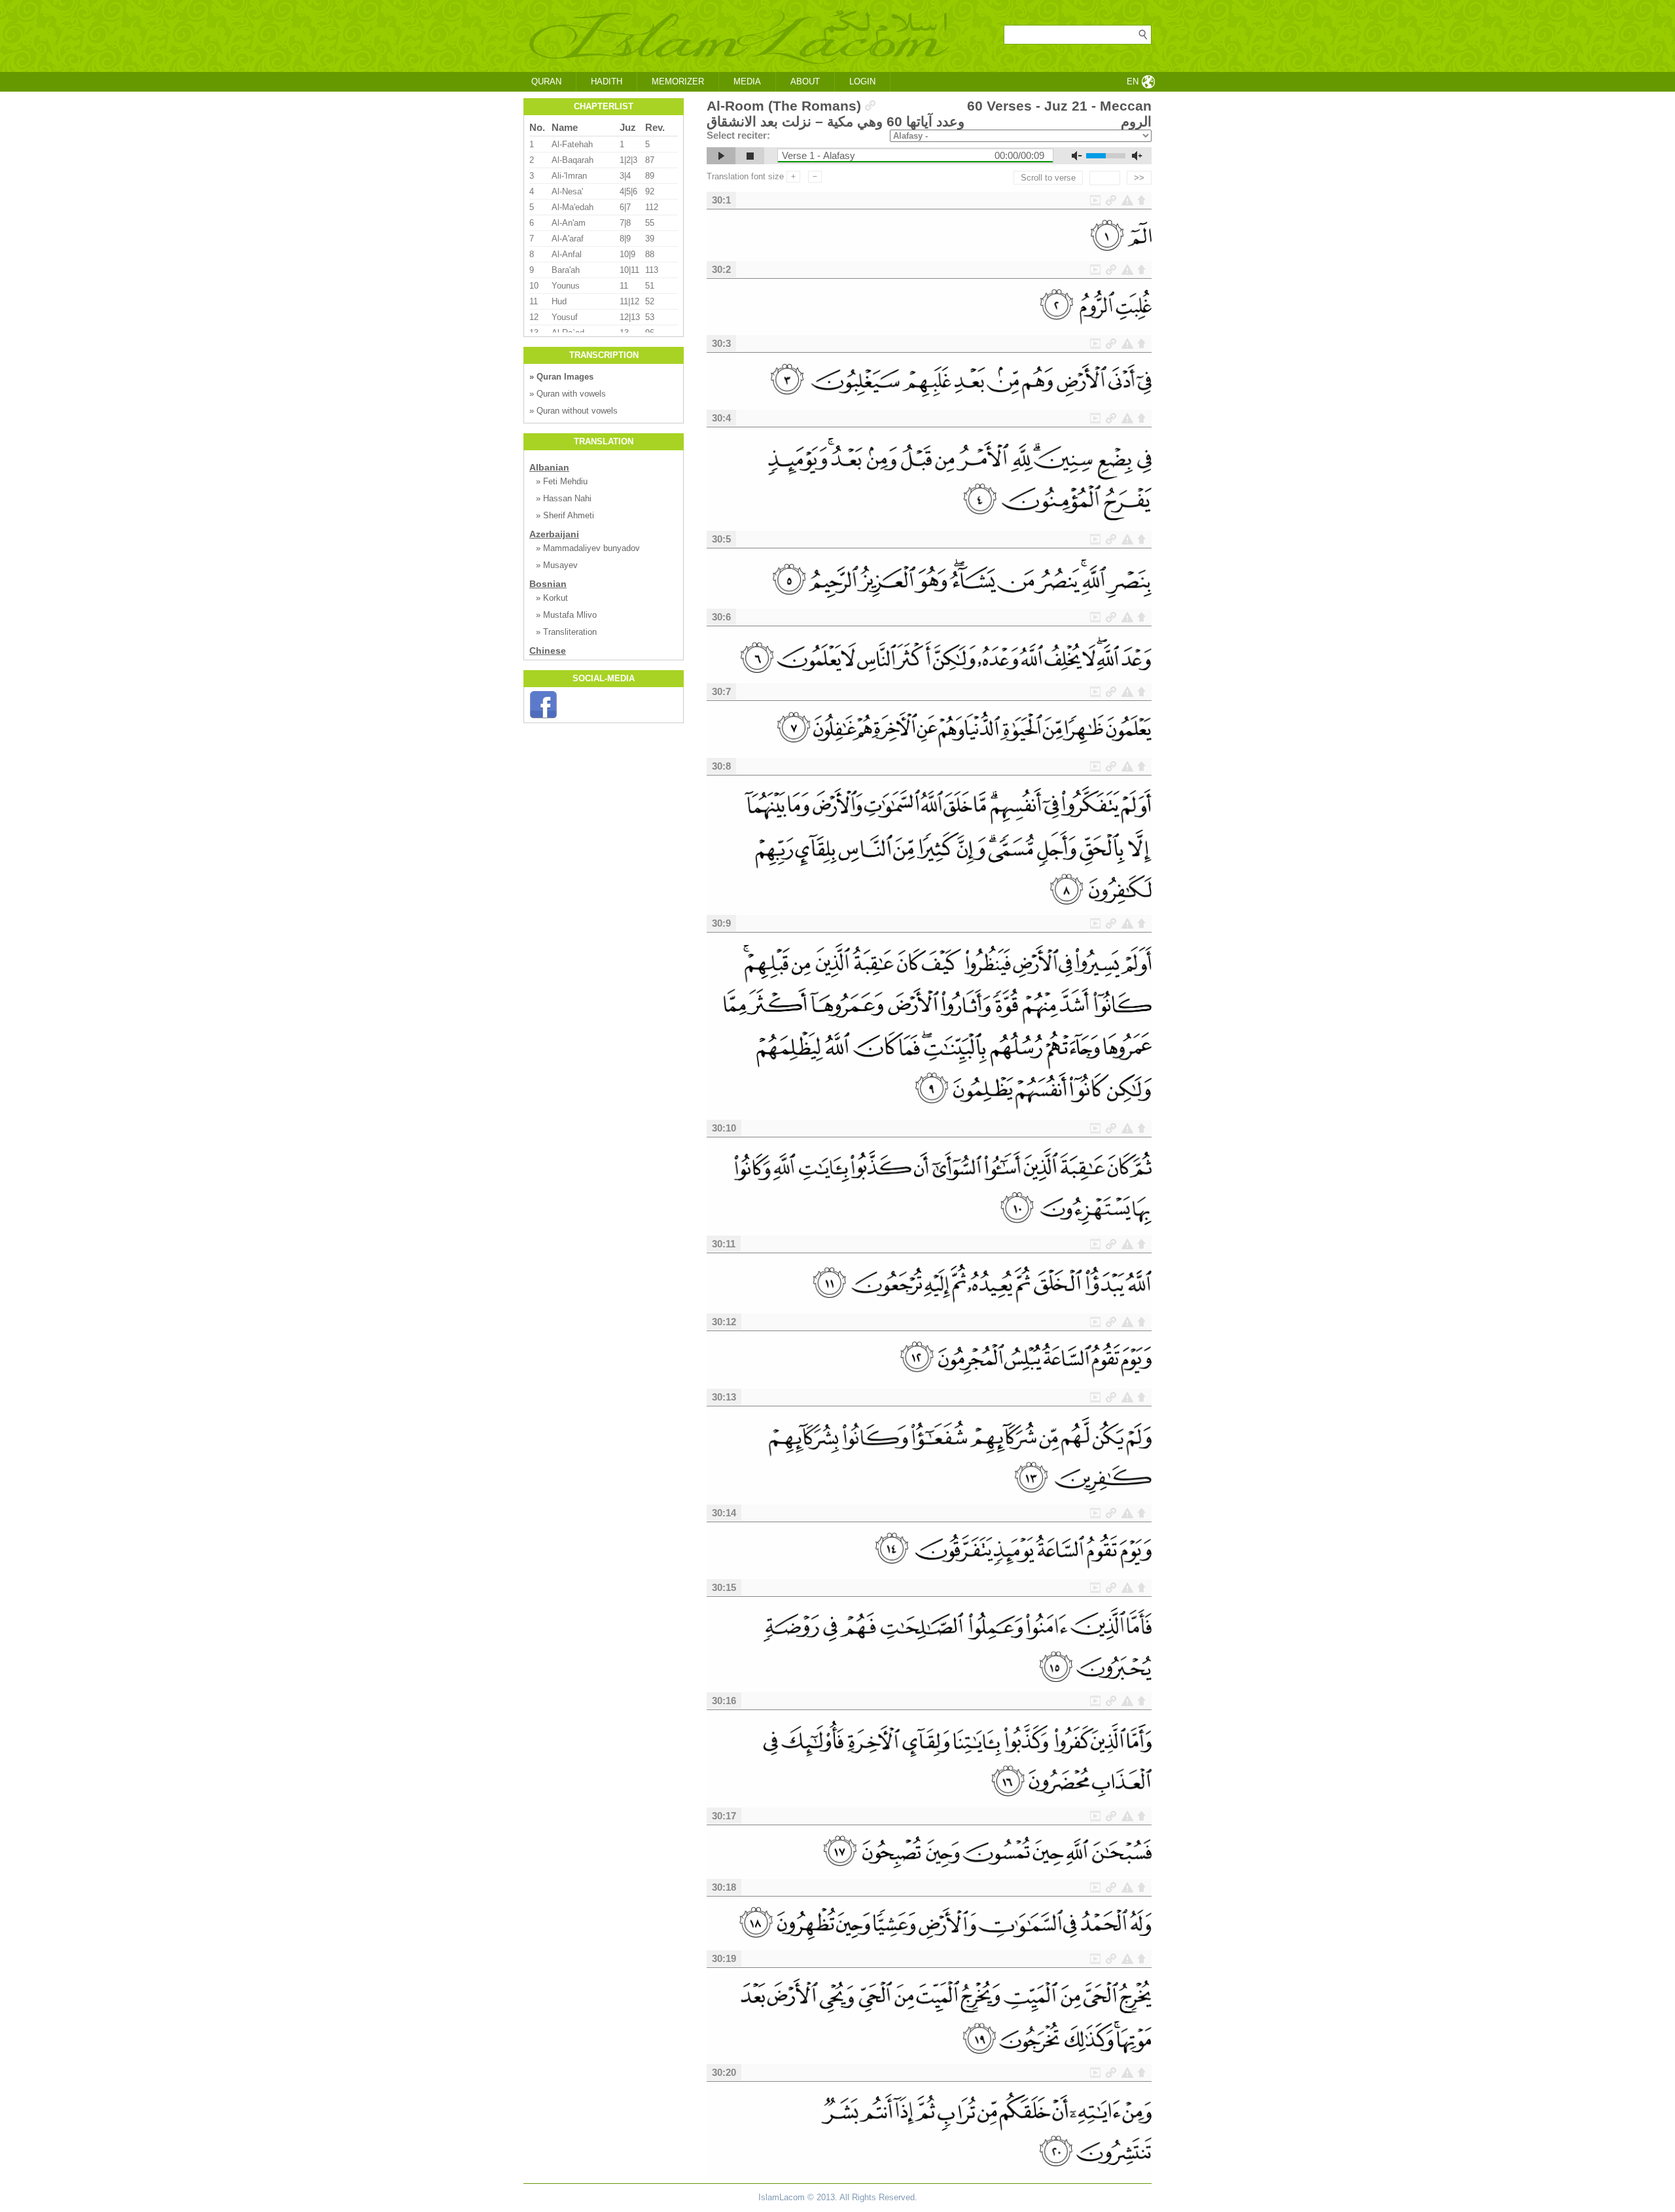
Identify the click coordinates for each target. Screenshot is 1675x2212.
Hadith (607, 81)
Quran (546, 81)
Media (747, 81)
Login (862, 81)
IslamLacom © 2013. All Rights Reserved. (838, 2197)
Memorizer (678, 81)
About (805, 81)
